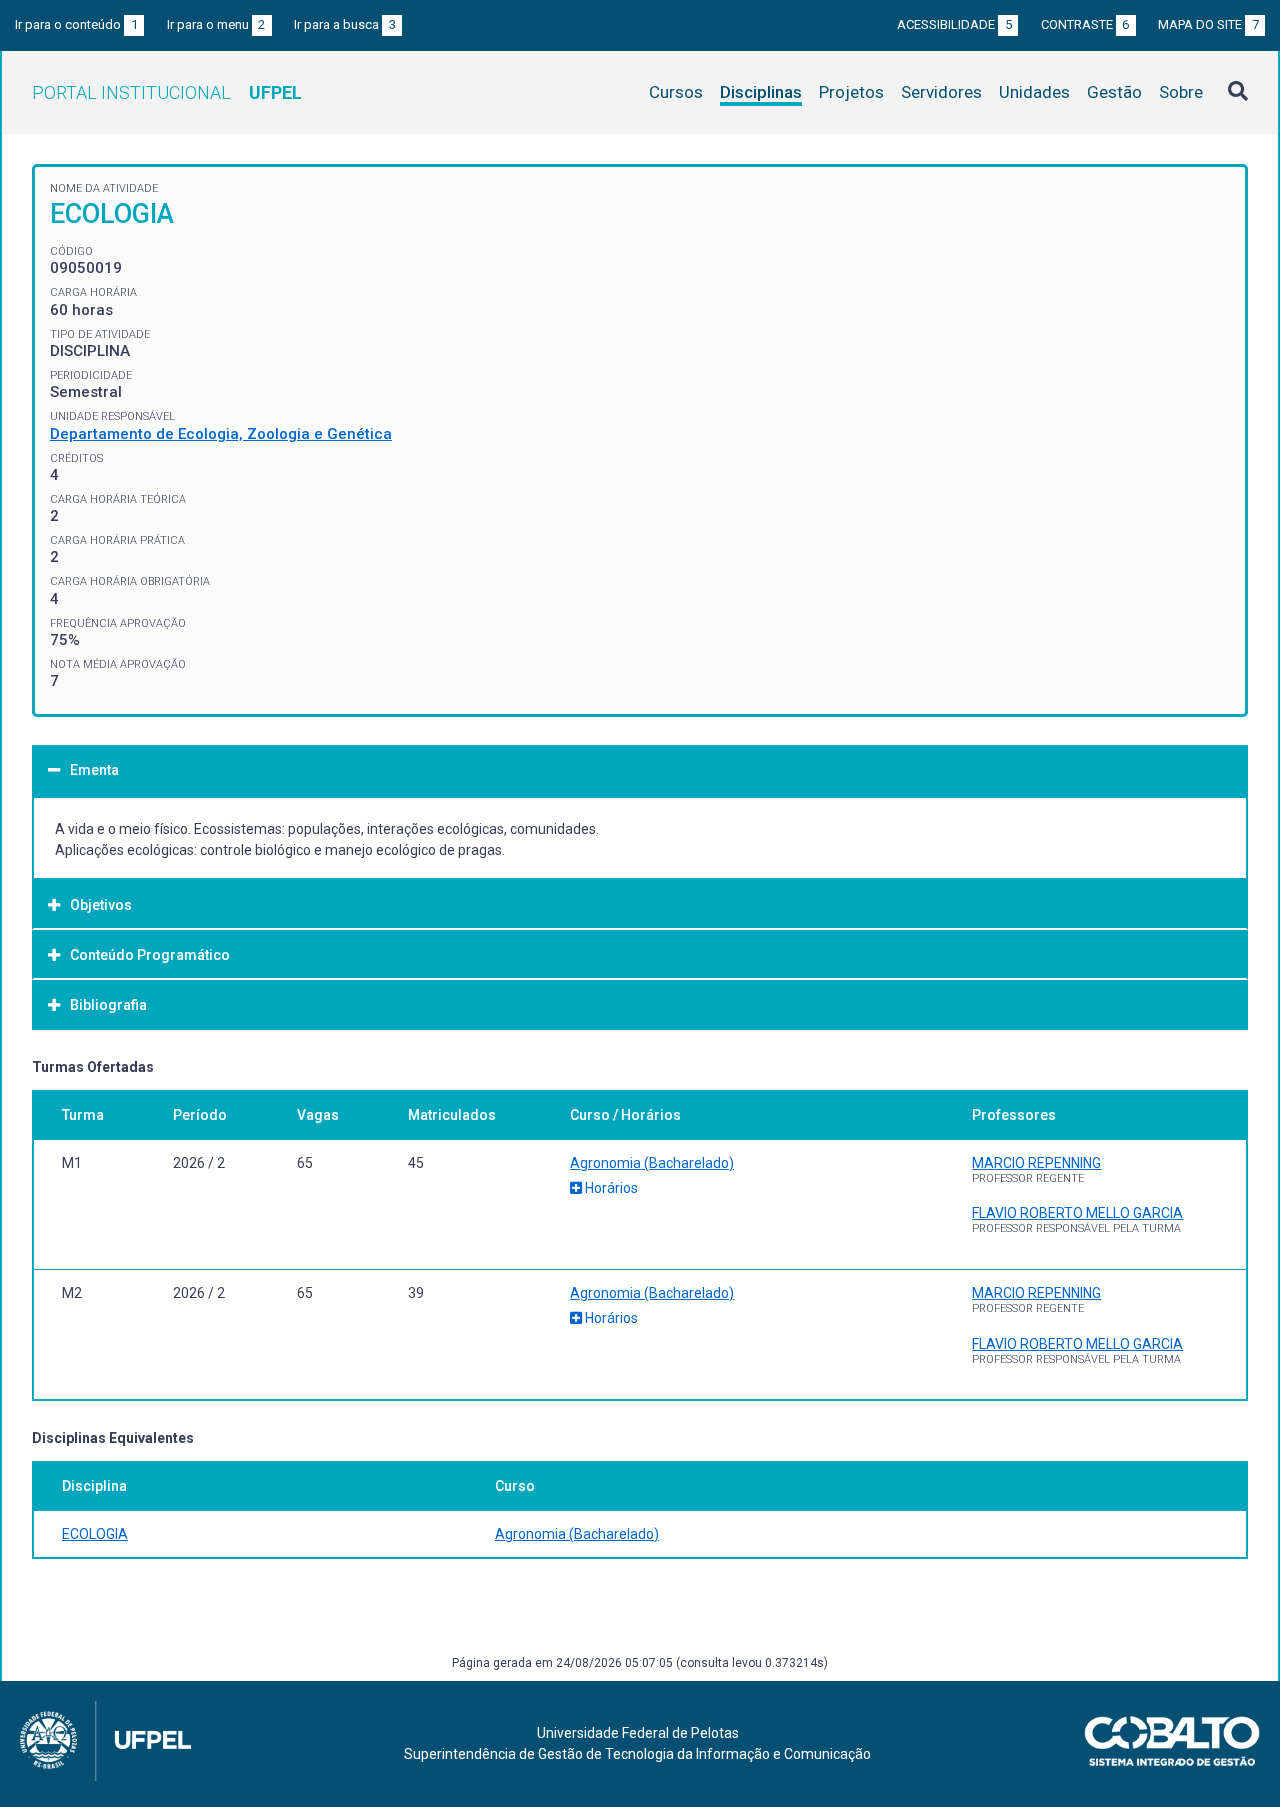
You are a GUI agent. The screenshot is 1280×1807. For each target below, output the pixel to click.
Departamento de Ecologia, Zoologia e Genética (221, 434)
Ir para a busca (345, 24)
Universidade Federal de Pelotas (638, 1733)
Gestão (1114, 92)
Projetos (851, 92)
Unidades (1034, 92)
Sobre (1181, 92)
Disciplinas (761, 92)
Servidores (941, 92)
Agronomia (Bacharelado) (652, 1163)
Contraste (1085, 24)
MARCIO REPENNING (1036, 1163)
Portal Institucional (167, 92)
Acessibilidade (954, 24)
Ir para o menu (216, 24)
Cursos (676, 92)
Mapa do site (1208, 24)
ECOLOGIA (95, 1534)
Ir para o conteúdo (76, 24)
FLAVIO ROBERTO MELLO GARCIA (1077, 1213)
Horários (610, 1188)
